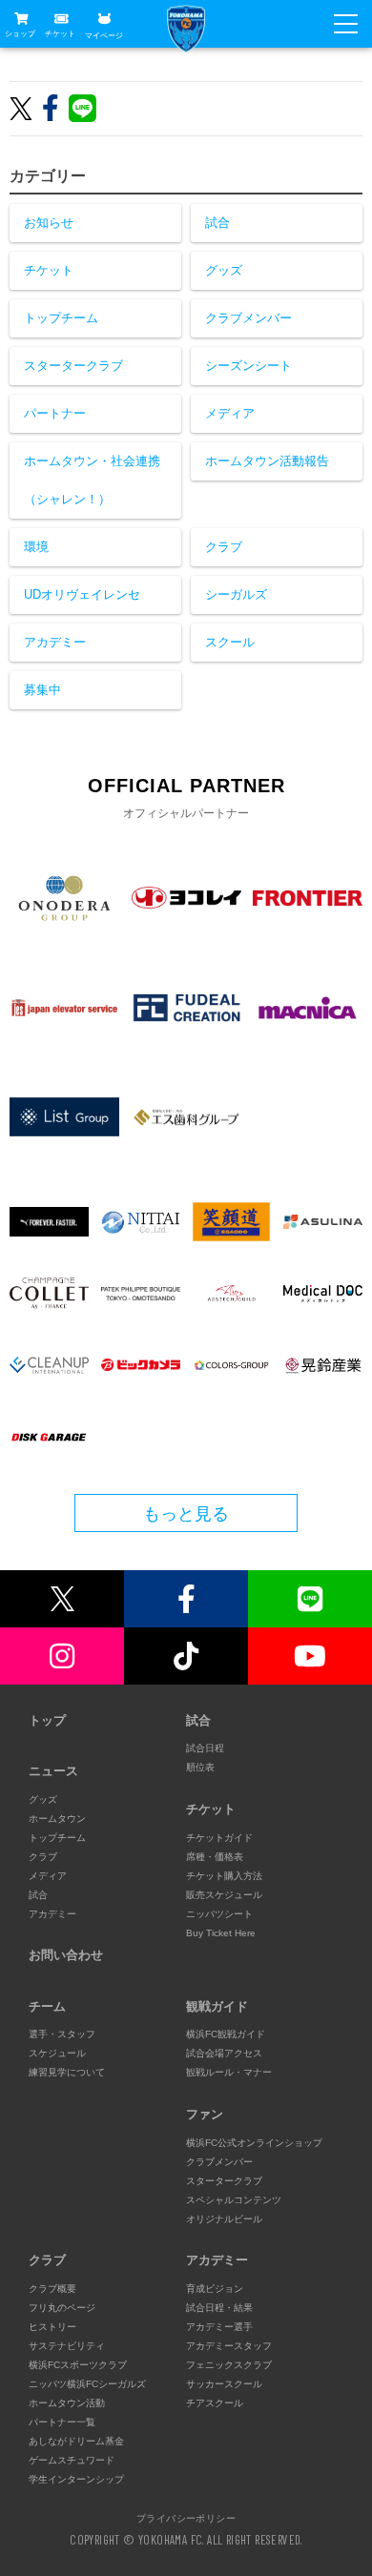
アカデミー (55, 642)
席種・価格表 (215, 1857)
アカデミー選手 (219, 2327)
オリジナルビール (224, 2219)
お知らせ (49, 223)
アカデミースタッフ (229, 2346)
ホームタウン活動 (67, 2403)
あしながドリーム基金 (76, 2441)
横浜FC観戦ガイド (226, 2034)
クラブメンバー (248, 318)
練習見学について (67, 2072)
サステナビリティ (67, 2346)
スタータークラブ (73, 366)
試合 (217, 223)
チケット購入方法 (224, 1876)
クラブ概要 (52, 2289)
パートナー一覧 (62, 2422)
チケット (60, 34)
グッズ (224, 270)
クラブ (224, 547)
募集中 (42, 690)
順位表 (200, 1767)
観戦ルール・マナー (229, 2072)
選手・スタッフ (62, 2034)
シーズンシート (248, 366)
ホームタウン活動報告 (267, 461)
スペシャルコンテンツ (234, 2200)
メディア (230, 413)
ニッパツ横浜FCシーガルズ (87, 2384)
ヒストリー (52, 2327)
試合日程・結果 (219, 2308)
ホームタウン (57, 1819)
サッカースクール (224, 2384)
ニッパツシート (219, 1914)
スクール (230, 642)
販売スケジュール (224, 1895)
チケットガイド (219, 1838)
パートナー (55, 413)
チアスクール (215, 2403)
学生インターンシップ (76, 2479)
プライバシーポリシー (186, 2518)
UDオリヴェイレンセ (82, 594)
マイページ (104, 35)
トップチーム (61, 318)
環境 (36, 547)
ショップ (20, 34)
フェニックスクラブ (229, 2365)
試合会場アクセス (224, 2053)
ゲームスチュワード (72, 2460)
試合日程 (205, 1748)
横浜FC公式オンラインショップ (254, 2143)
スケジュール (57, 2053)
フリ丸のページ (62, 2308)
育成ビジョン (215, 2289)
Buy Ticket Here (221, 1933)
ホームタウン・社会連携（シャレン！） (92, 480)
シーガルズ (236, 594)
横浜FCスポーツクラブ (78, 2365)
